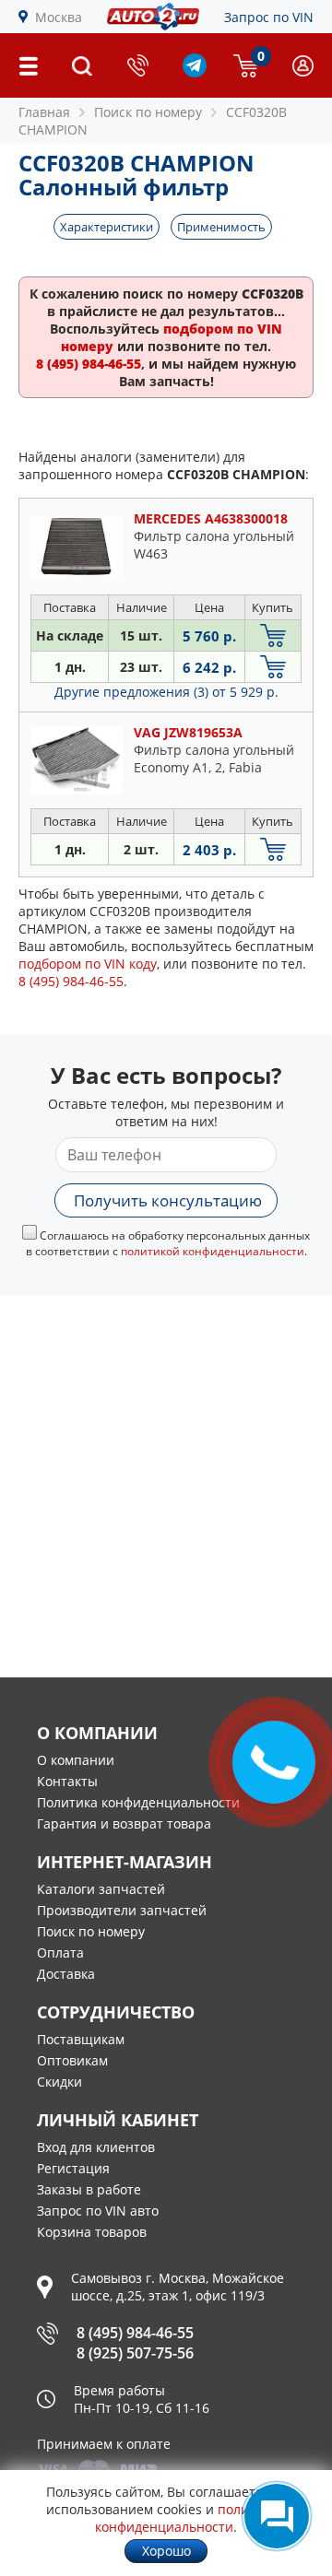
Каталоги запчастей (101, 1889)
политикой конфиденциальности (213, 1251)
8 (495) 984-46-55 (135, 2333)
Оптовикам (72, 2060)
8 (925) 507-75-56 (135, 2353)
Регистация (73, 2168)
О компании (76, 1760)
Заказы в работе (89, 2189)
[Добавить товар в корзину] (273, 635)
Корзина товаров (92, 2232)
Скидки (59, 2082)
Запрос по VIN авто (98, 2211)
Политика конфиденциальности (138, 1802)
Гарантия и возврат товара (124, 1823)
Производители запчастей (122, 1910)
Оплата (60, 1953)
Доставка (66, 1974)
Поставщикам (81, 2039)
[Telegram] (195, 72)
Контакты (67, 1781)
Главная (44, 112)
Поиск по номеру (91, 1931)
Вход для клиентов (96, 2147)
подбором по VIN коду (88, 964)
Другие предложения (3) (166, 692)
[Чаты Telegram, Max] (277, 2516)
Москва (59, 17)
